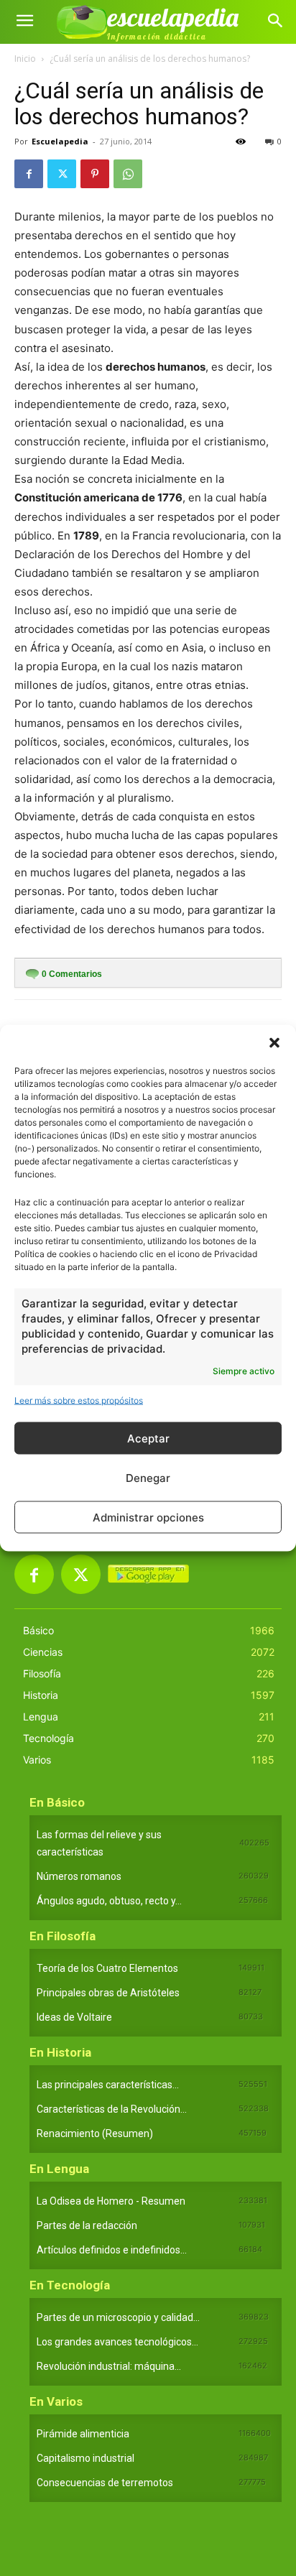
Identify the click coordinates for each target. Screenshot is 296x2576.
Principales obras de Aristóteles (108, 1993)
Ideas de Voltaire (74, 2017)
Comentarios (72, 974)
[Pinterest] (95, 174)
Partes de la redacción (87, 2225)
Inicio (25, 59)
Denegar (148, 1477)
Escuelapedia (60, 141)
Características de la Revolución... (112, 2109)
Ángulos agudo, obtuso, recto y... (109, 1901)
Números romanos (79, 1876)
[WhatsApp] (128, 174)
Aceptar (148, 1438)
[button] (274, 1043)
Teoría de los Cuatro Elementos (107, 1968)
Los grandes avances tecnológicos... (117, 2342)
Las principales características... (108, 2085)
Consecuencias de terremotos (105, 2483)
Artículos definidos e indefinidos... (112, 2250)
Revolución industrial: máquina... (109, 2366)
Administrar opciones (148, 1517)
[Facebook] (29, 174)
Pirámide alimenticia (83, 2434)
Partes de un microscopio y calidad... (118, 2317)
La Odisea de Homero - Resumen (111, 2201)
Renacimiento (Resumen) (95, 2133)
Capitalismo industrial (85, 2458)
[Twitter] (62, 174)
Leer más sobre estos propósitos (79, 1400)
